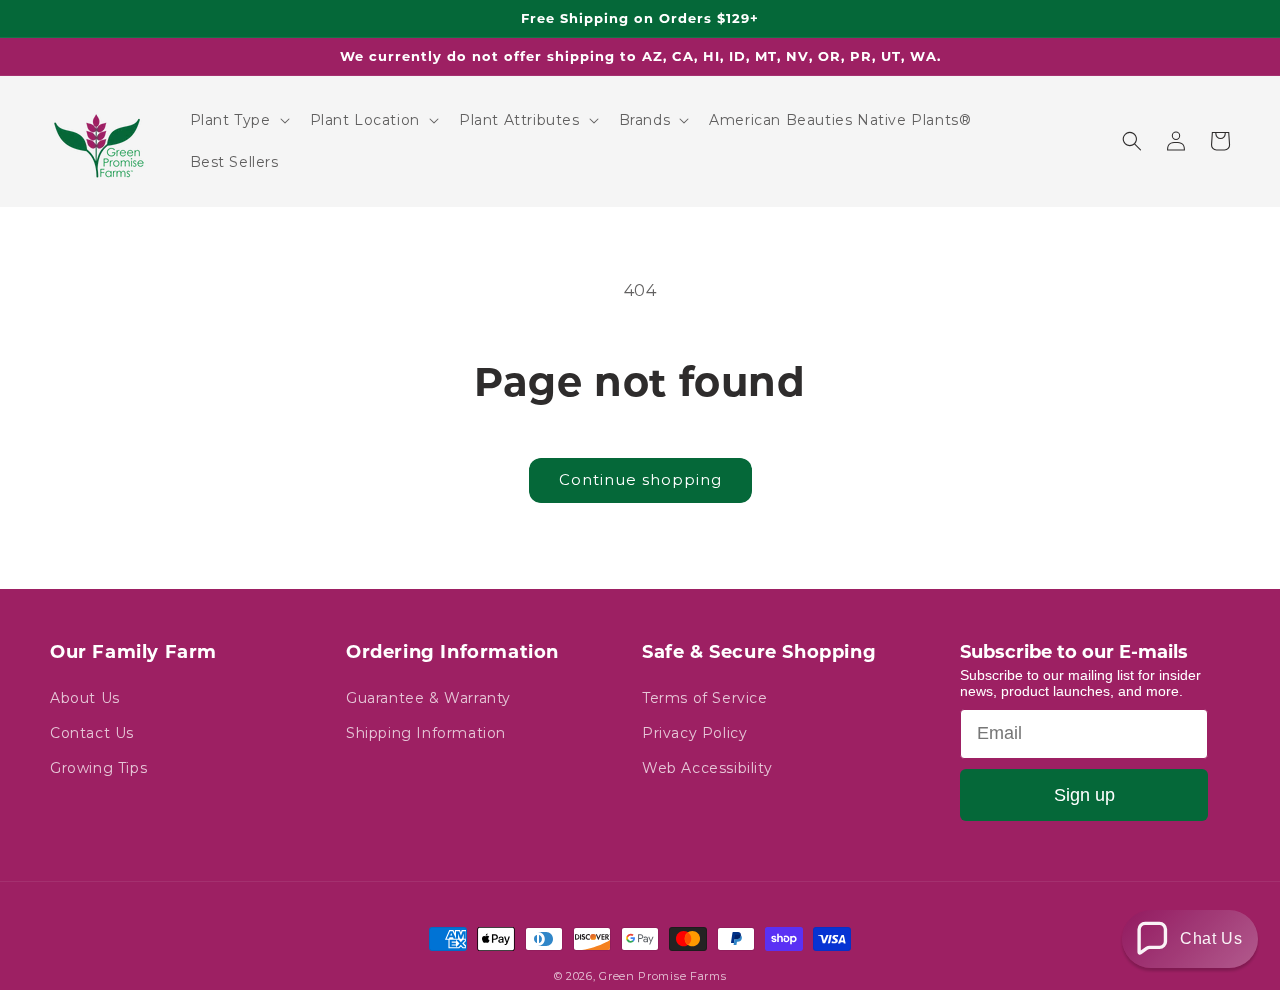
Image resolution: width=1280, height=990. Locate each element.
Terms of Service (705, 698)
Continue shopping (640, 479)
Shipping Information (426, 733)
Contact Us (92, 733)
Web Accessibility (707, 768)
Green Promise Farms (662, 976)
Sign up (1084, 795)
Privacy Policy (694, 733)
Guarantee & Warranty (428, 698)
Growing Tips (98, 768)
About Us (85, 698)
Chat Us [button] (1211, 938)
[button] (238, 120)
